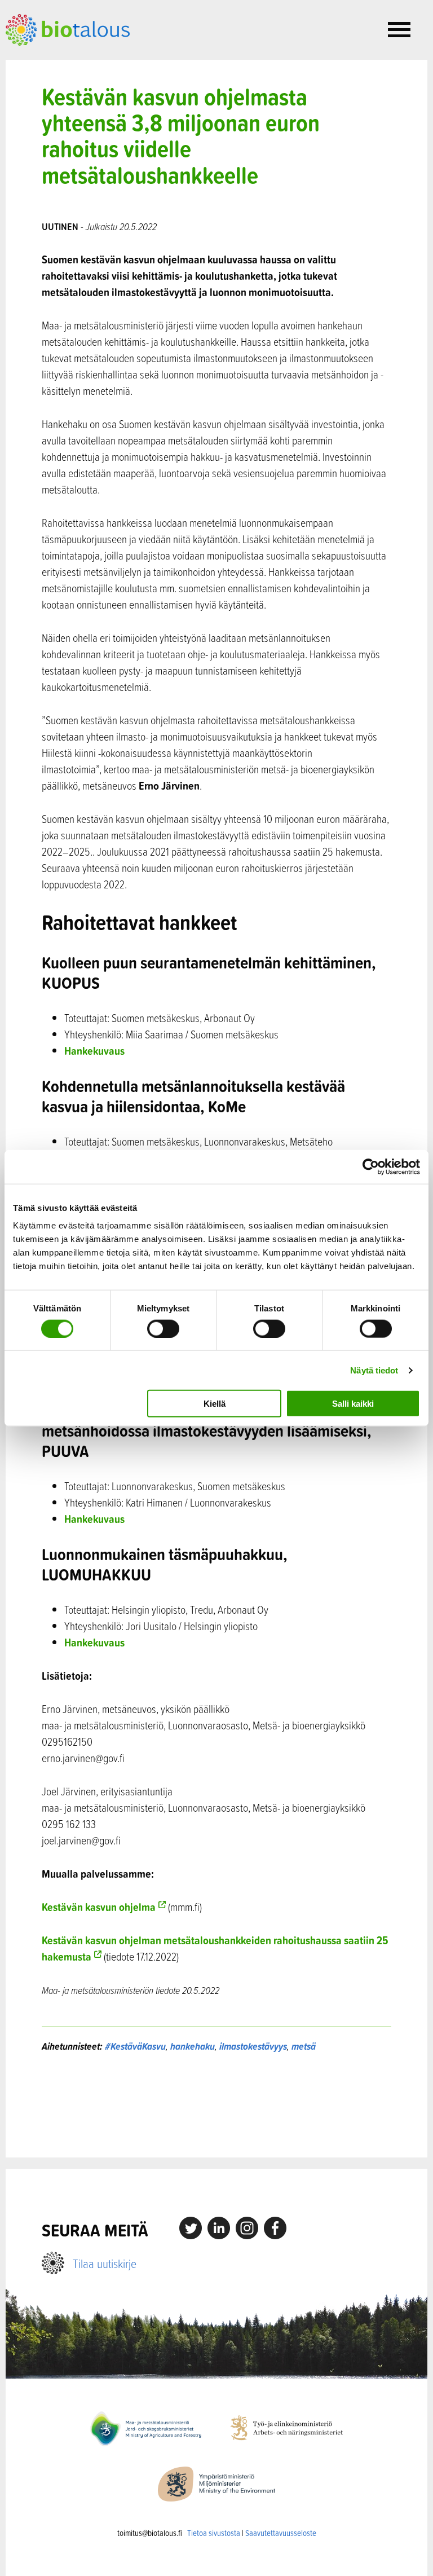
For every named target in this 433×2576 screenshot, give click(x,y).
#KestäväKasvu (135, 2046)
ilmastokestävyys (253, 2046)
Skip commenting (217, 2105)
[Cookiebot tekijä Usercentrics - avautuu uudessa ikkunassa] (371, 1166)
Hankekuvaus (94, 1051)
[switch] (163, 1328)
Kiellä (215, 1404)
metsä (304, 2046)
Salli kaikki (353, 1404)
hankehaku (193, 2046)
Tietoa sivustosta (214, 2533)
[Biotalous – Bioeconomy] (68, 29)
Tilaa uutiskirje (105, 2263)
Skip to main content (45, 58)
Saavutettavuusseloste (281, 2533)
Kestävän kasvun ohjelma (99, 1907)
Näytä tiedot (374, 1370)
